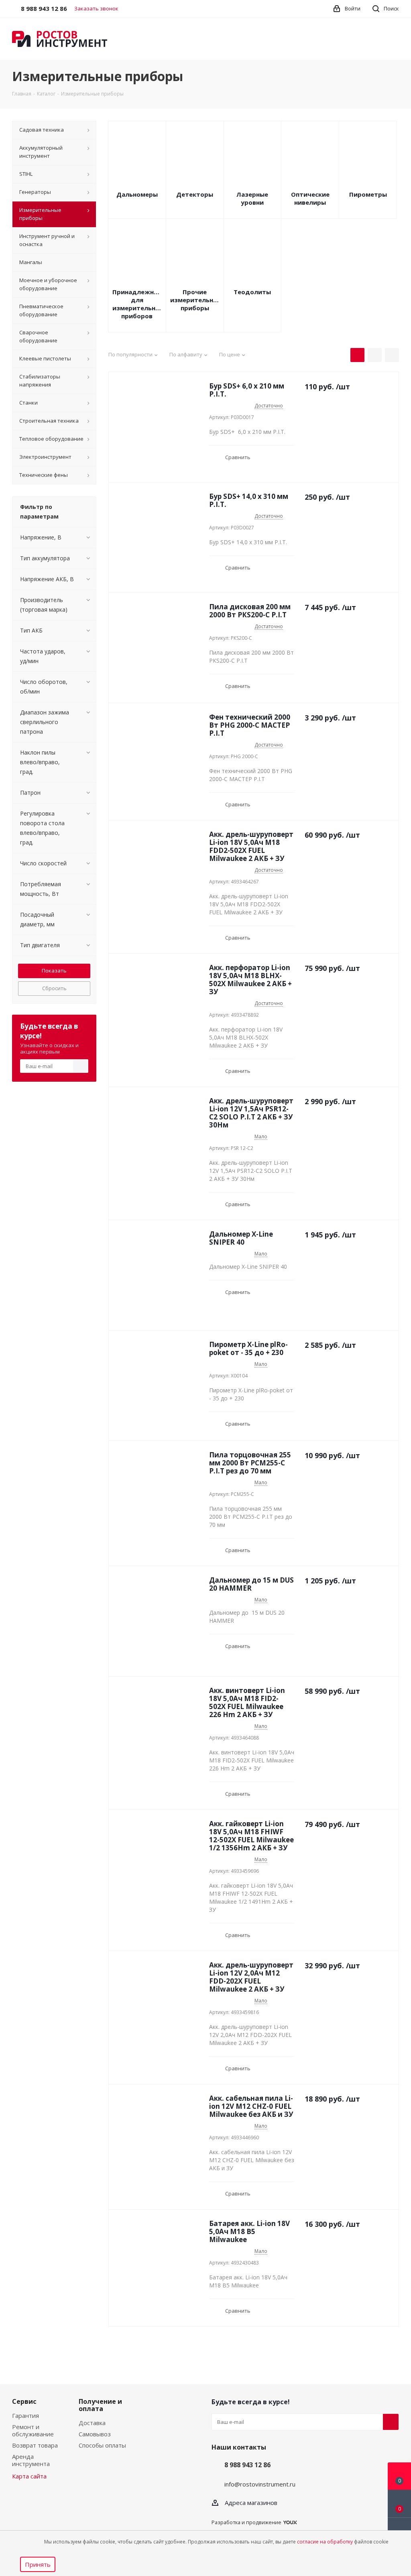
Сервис (24, 2401)
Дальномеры (137, 194)
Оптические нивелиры (310, 198)
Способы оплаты (102, 2445)
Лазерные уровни (252, 198)
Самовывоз (95, 2434)
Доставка (92, 2423)
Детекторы (195, 194)
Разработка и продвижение (246, 2522)
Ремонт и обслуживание (33, 2430)
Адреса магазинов (251, 2503)
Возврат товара (35, 2445)
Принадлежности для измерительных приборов (137, 304)
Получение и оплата (100, 2405)
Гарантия (25, 2415)
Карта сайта (29, 2476)
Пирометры (368, 194)
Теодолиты (252, 292)
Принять (38, 2564)
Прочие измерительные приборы (195, 300)
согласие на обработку (325, 2542)
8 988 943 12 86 (247, 2465)
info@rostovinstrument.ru (260, 2484)
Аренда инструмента (31, 2460)
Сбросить (54, 988)
